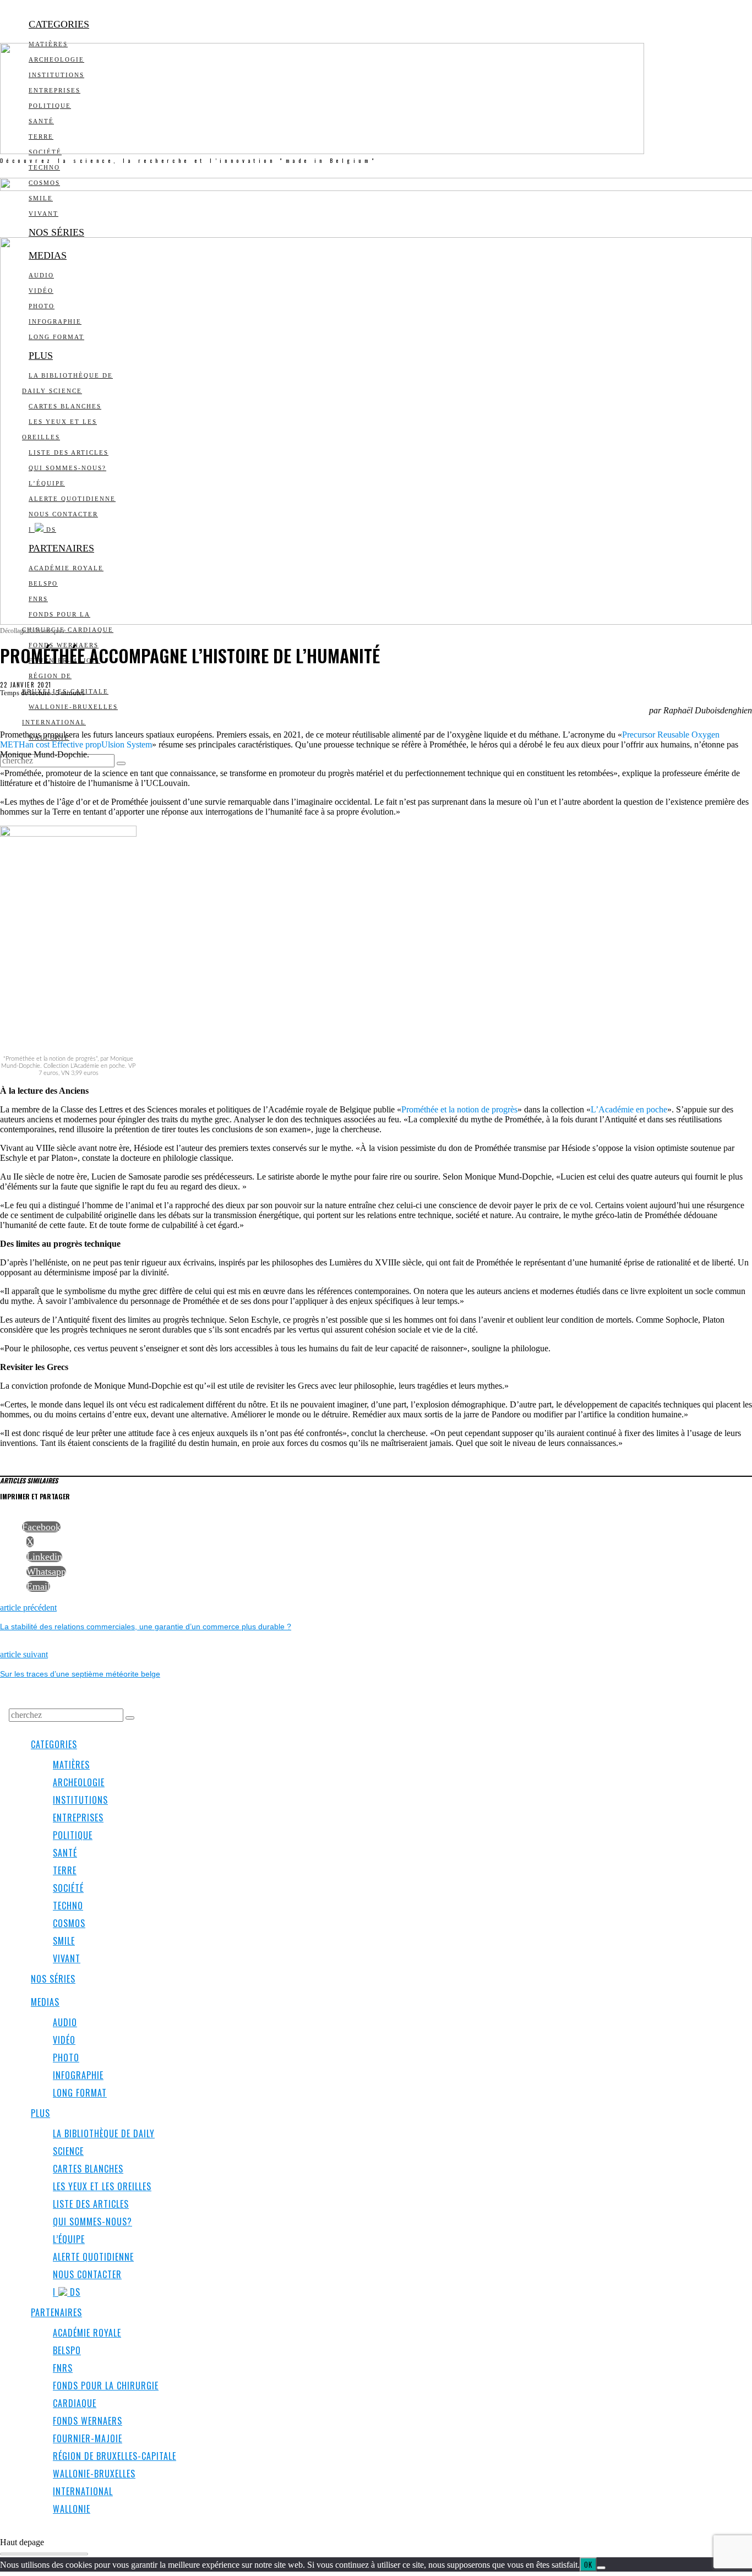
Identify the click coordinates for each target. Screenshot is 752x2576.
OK (588, 2564)
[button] (121, 763)
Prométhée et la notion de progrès (459, 1109)
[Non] (601, 2568)
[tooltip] (41, 1527)
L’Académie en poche (629, 1109)
